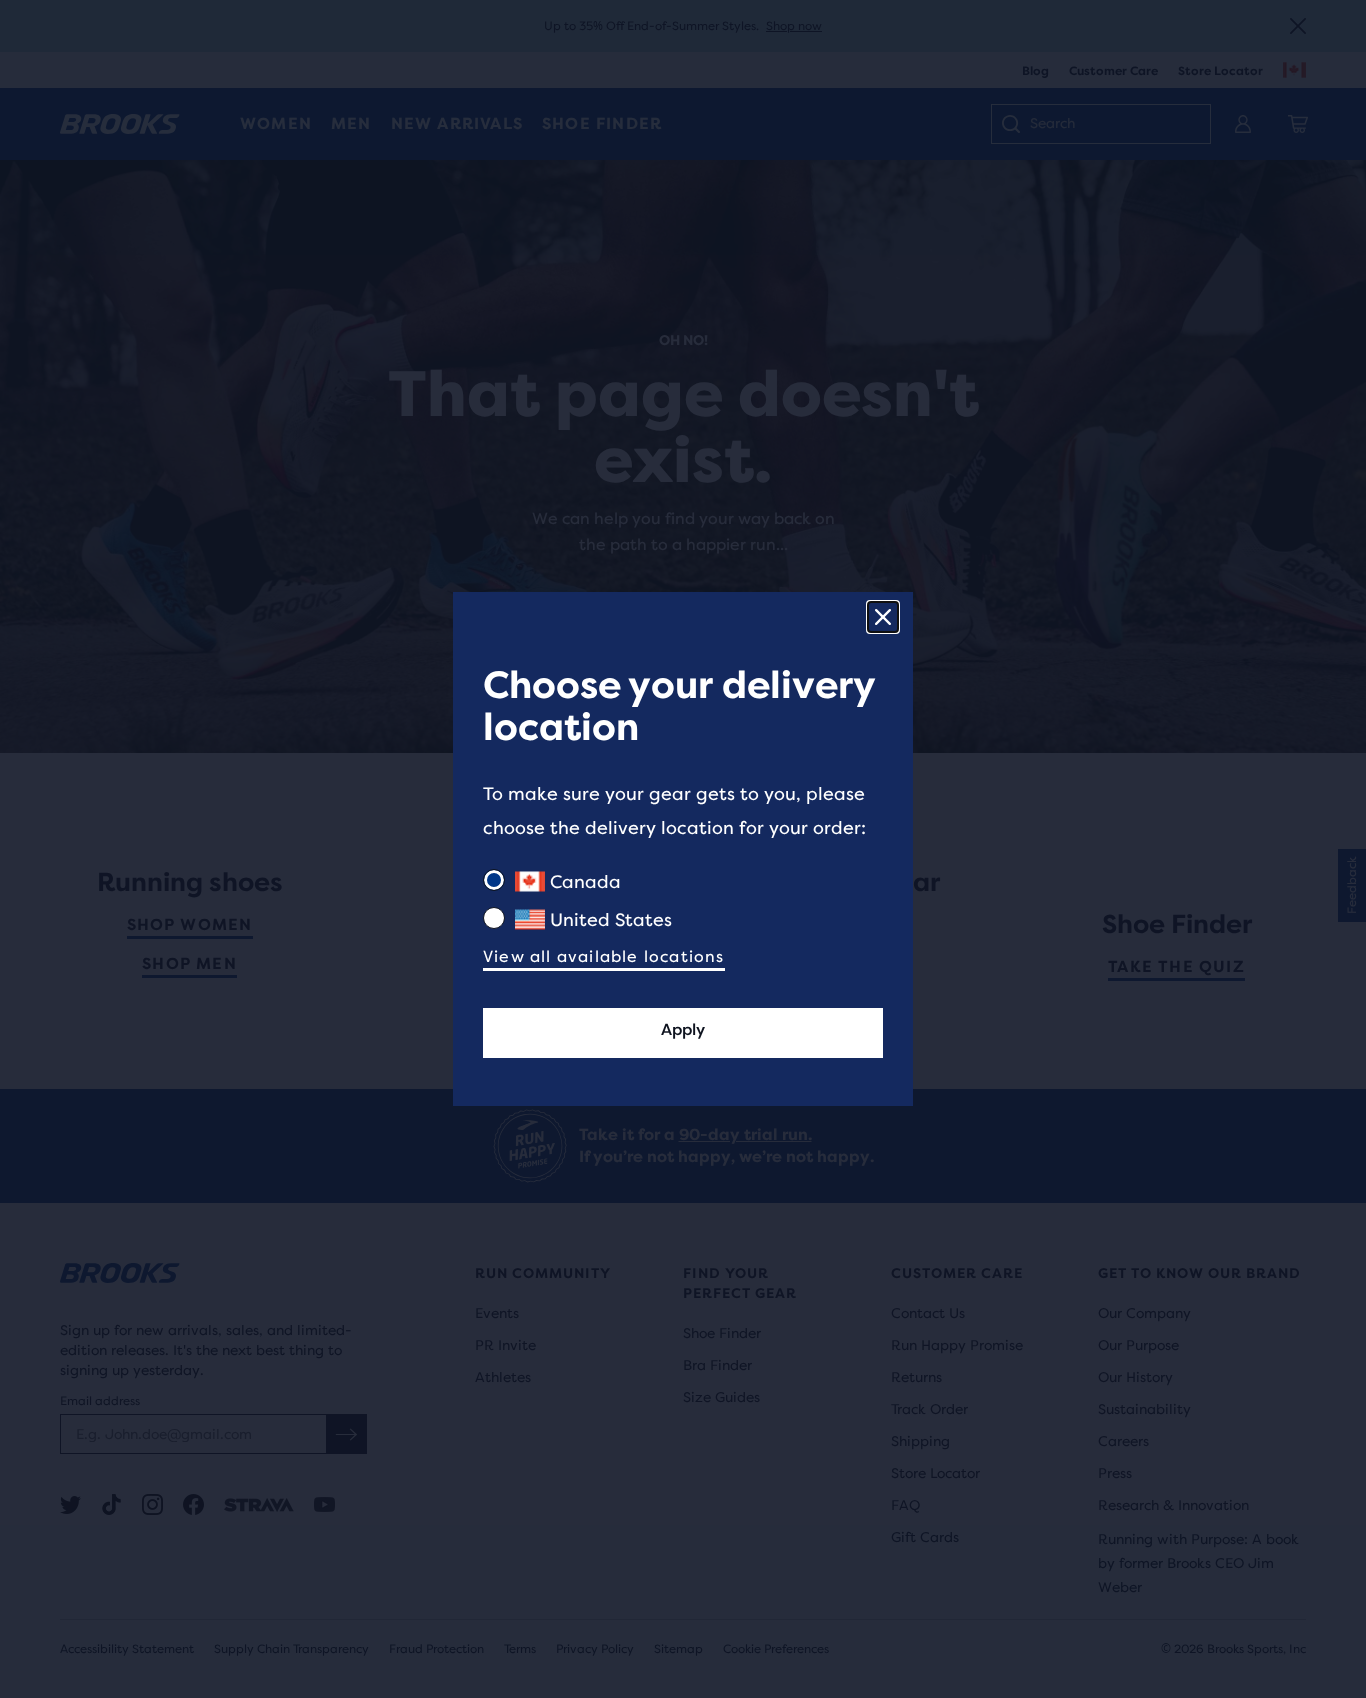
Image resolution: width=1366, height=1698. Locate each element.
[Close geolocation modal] (883, 617)
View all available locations (604, 956)
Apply (683, 1029)
